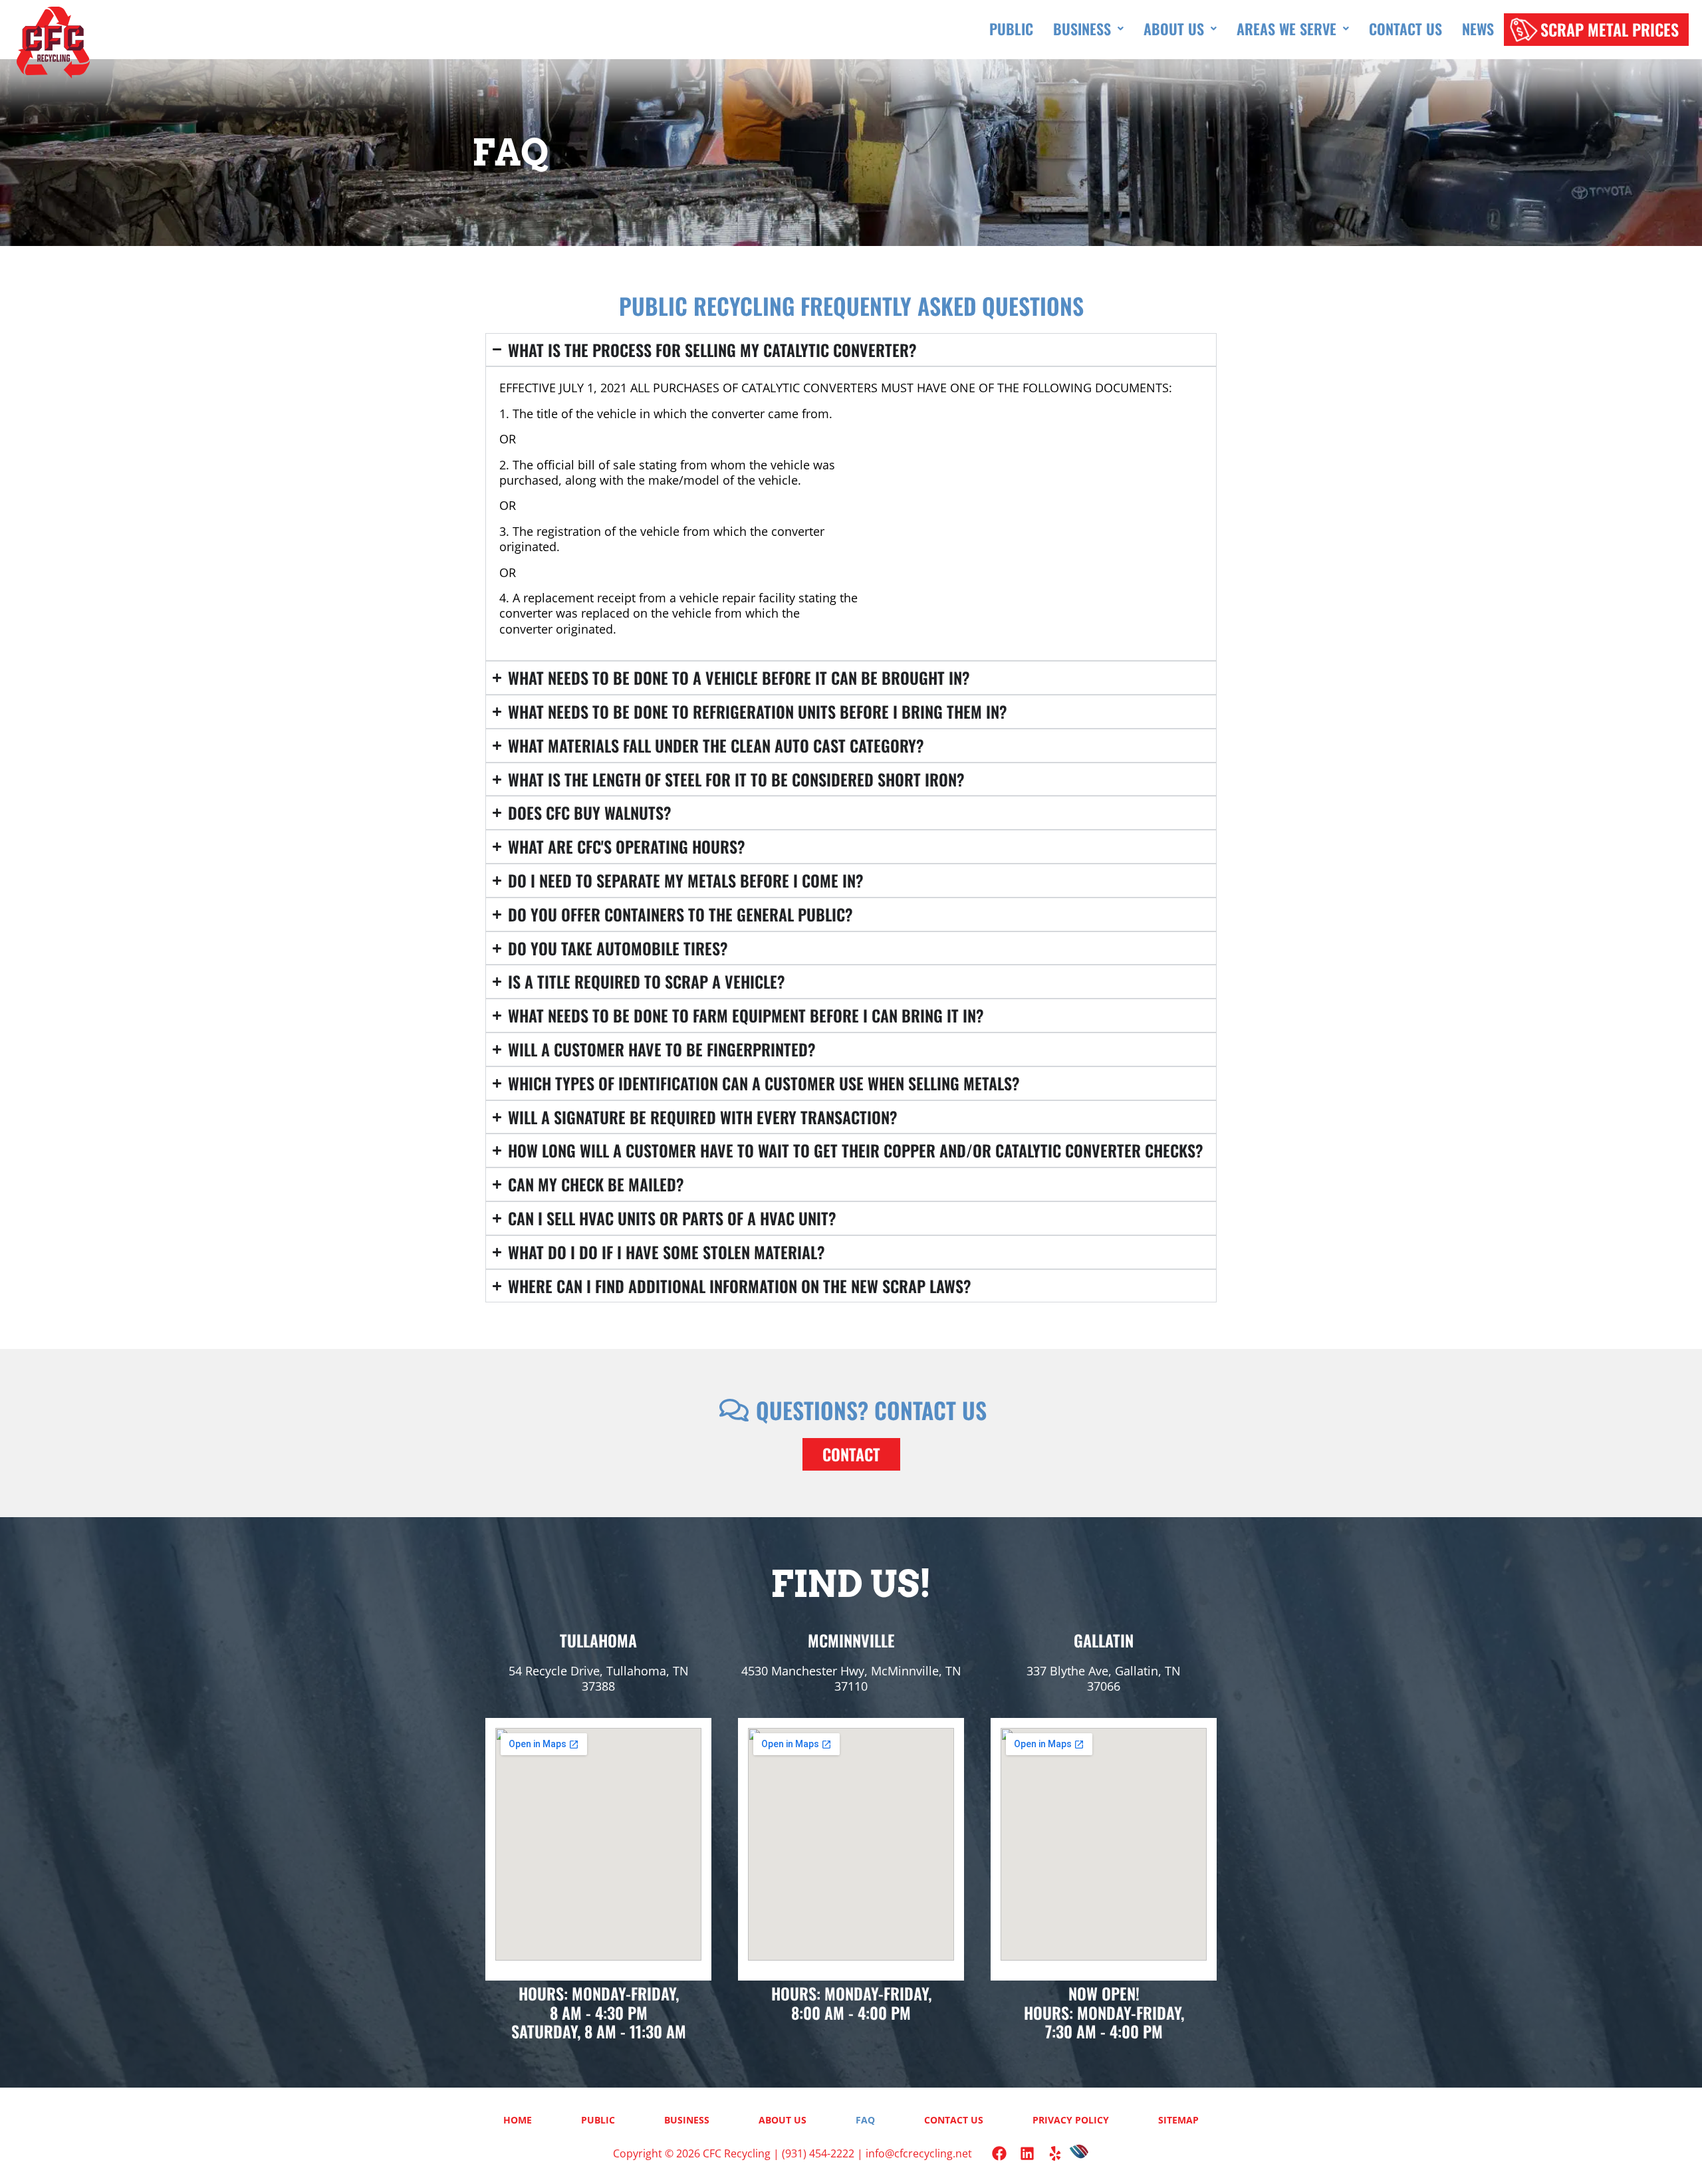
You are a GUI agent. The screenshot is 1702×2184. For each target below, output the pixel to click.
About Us (1174, 29)
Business (1082, 29)
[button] (1088, 29)
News (1478, 29)
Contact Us (1405, 29)
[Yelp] (1055, 2153)
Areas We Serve (1286, 29)
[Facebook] (999, 2153)
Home (518, 2120)
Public (1011, 29)
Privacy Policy (1071, 2120)
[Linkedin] (1027, 2153)
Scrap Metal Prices (1610, 29)
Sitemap (1178, 2120)
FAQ (865, 2120)
